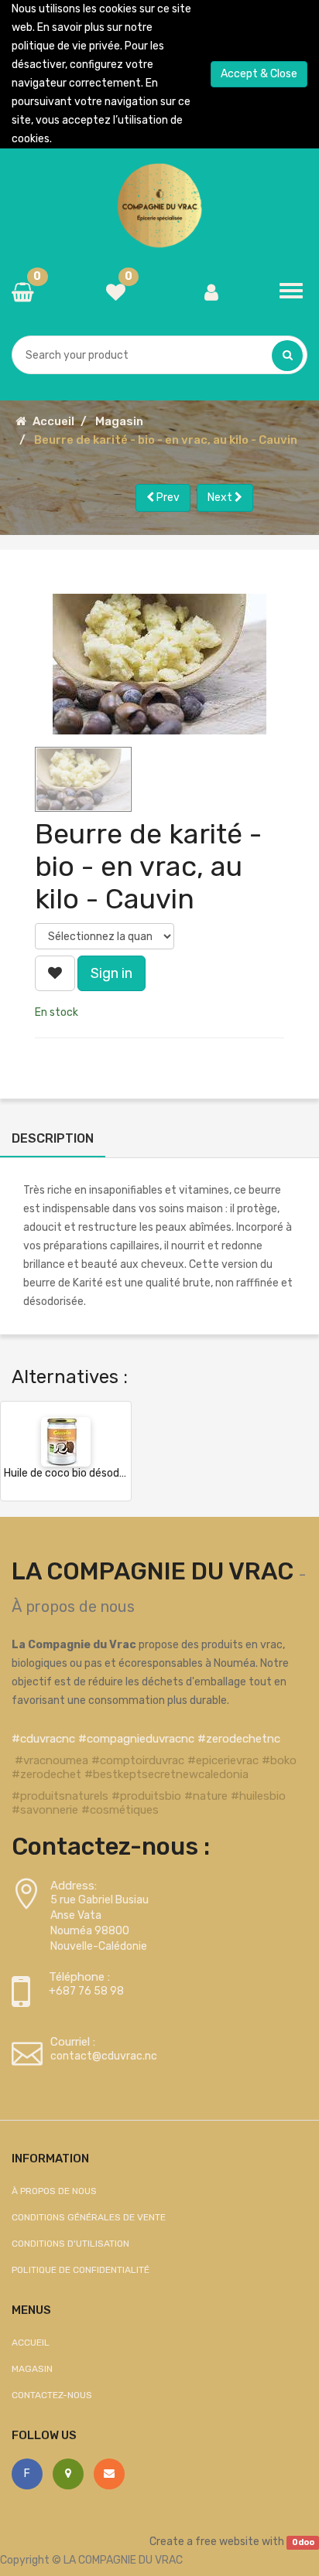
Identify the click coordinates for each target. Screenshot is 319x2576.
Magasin (119, 421)
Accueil (53, 421)
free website (227, 2542)
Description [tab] (53, 1138)
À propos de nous (73, 1607)
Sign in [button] (111, 973)
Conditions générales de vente (89, 2217)
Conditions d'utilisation (70, 2244)
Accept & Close (259, 74)
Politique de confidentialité (81, 2270)
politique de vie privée (66, 46)
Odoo (303, 2542)
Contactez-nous (52, 2395)
